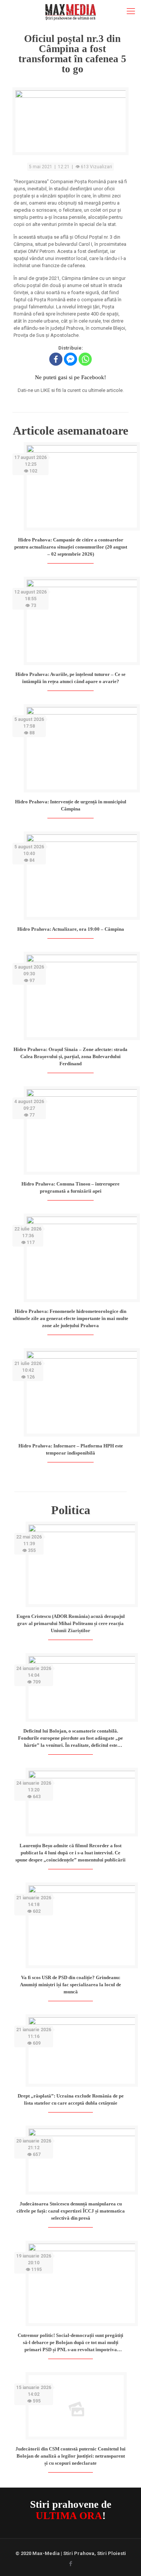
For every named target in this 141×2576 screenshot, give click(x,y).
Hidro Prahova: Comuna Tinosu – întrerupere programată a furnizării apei (70, 1187)
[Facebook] (56, 359)
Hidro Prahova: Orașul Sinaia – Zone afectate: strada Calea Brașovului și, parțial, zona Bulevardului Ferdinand (70, 1056)
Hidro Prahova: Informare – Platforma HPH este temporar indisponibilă (71, 1449)
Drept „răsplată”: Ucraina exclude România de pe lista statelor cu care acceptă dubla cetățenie (71, 2099)
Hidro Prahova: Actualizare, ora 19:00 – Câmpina (71, 929)
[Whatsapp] (85, 359)
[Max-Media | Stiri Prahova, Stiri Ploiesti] (70, 11)
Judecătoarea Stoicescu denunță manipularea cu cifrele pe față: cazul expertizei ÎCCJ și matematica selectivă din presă (71, 2211)
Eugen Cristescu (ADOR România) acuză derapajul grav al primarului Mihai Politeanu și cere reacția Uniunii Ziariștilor (71, 1623)
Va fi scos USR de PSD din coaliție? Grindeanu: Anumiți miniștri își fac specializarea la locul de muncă (70, 1985)
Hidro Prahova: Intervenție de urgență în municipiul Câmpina (71, 805)
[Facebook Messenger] (70, 359)
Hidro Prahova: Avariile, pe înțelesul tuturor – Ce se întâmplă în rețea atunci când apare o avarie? (70, 678)
